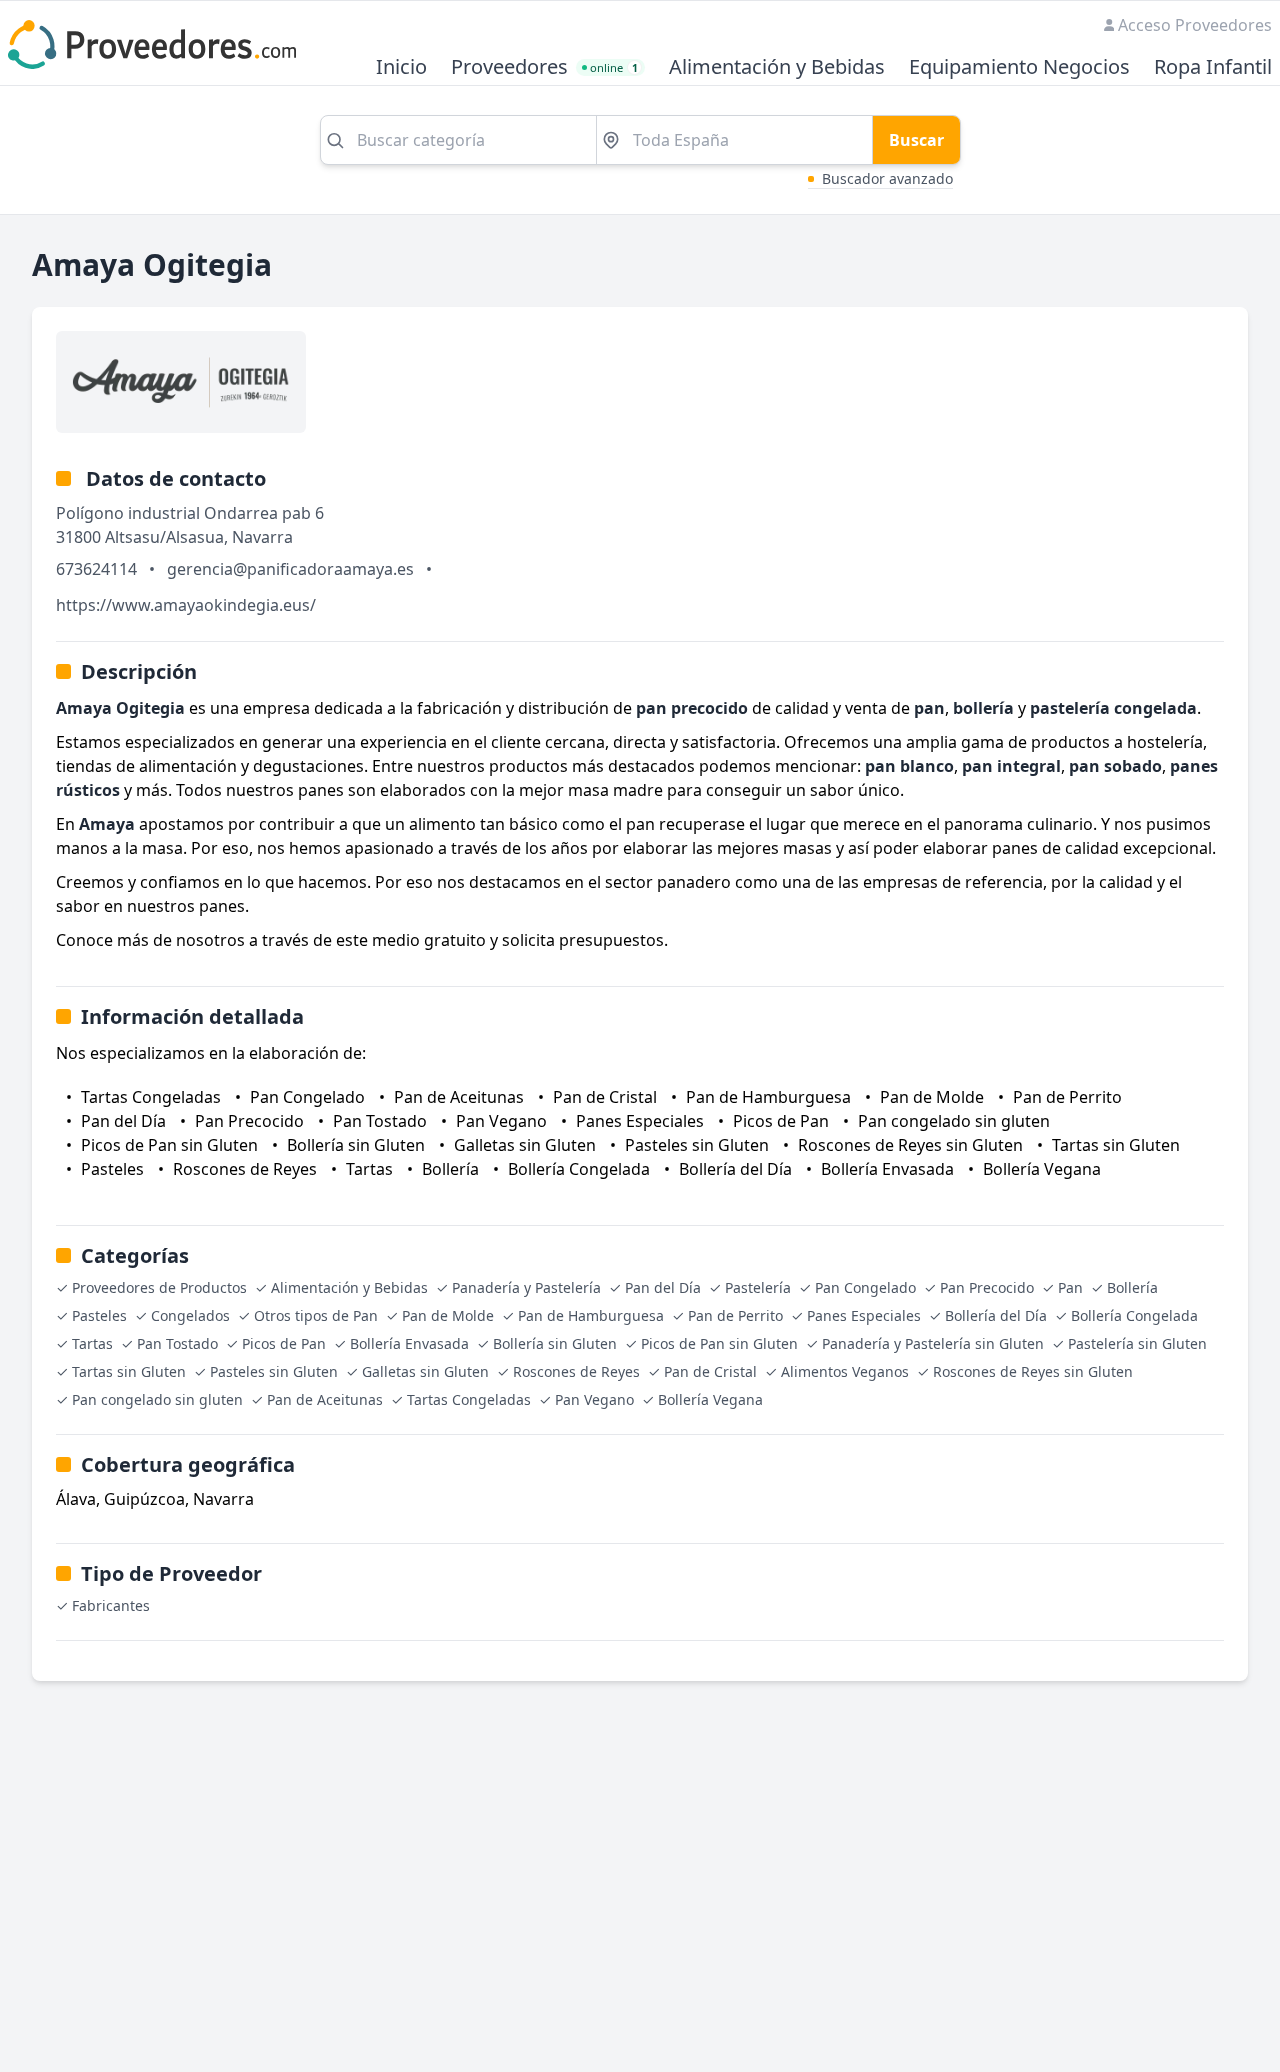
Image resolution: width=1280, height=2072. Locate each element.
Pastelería (758, 1287)
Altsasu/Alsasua (164, 537)
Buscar (916, 140)
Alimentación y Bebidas (777, 67)
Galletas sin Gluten (425, 1371)
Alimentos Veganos (845, 1371)
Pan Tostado (177, 1343)
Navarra (262, 537)
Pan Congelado (865, 1287)
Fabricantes (111, 1605)
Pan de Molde (448, 1315)
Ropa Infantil (1213, 67)
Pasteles (99, 1315)
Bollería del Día (996, 1315)
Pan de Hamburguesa (591, 1315)
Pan (1070, 1287)
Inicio (401, 67)
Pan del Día (663, 1287)
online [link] (614, 67)
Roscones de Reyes (576, 1371)
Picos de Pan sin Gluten (719, 1343)
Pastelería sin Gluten (1137, 1343)
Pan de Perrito (735, 1315)
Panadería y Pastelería (526, 1287)
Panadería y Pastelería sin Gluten (933, 1343)
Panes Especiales (864, 1315)
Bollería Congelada (1134, 1315)
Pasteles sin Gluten (274, 1371)
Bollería (1132, 1287)
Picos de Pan (284, 1343)
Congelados (190, 1315)
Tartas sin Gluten (129, 1371)
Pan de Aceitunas (325, 1399)
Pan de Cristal (710, 1371)
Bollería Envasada (409, 1343)
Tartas (92, 1343)
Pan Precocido (987, 1287)
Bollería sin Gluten (555, 1343)
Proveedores (509, 67)
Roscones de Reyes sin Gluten (1033, 1371)
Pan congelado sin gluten (157, 1399)
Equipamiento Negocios (1019, 67)
